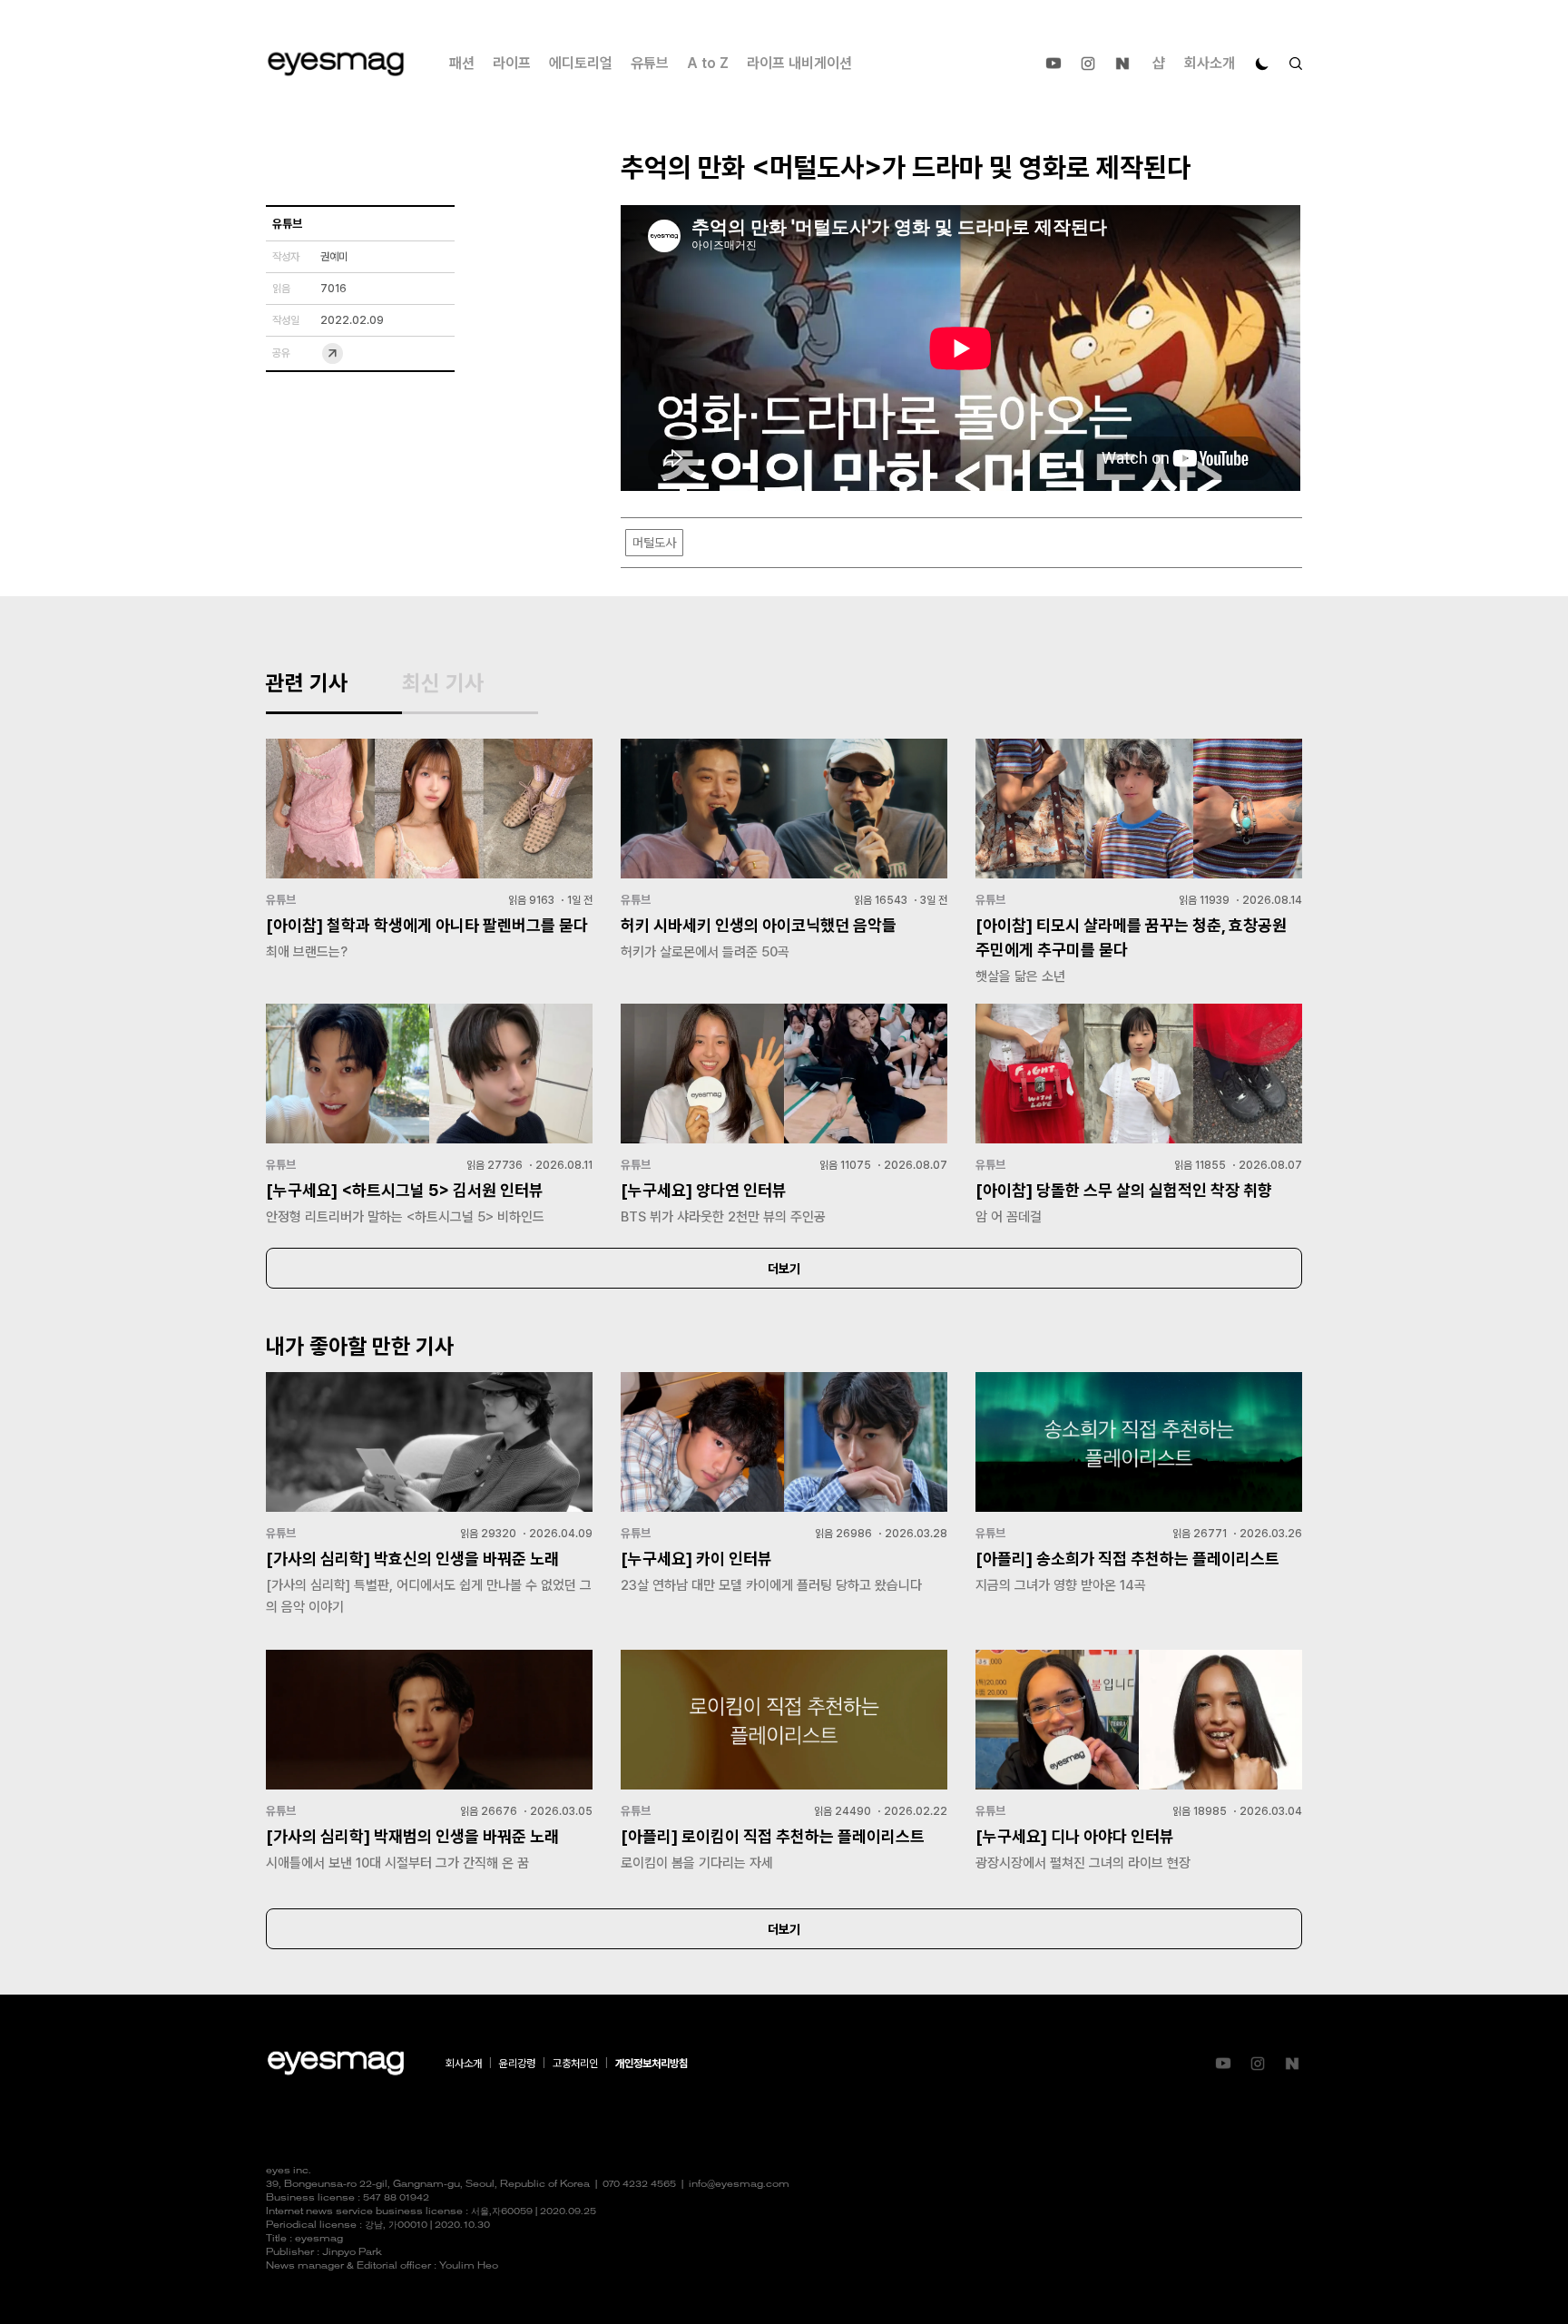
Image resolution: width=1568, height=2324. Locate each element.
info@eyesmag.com (739, 2185)
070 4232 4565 (639, 2185)
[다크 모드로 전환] (1262, 64)
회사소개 (1210, 63)
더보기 (784, 1269)
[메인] (336, 64)
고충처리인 (575, 2064)
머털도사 (654, 543)
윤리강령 (517, 2064)
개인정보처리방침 (652, 2064)
